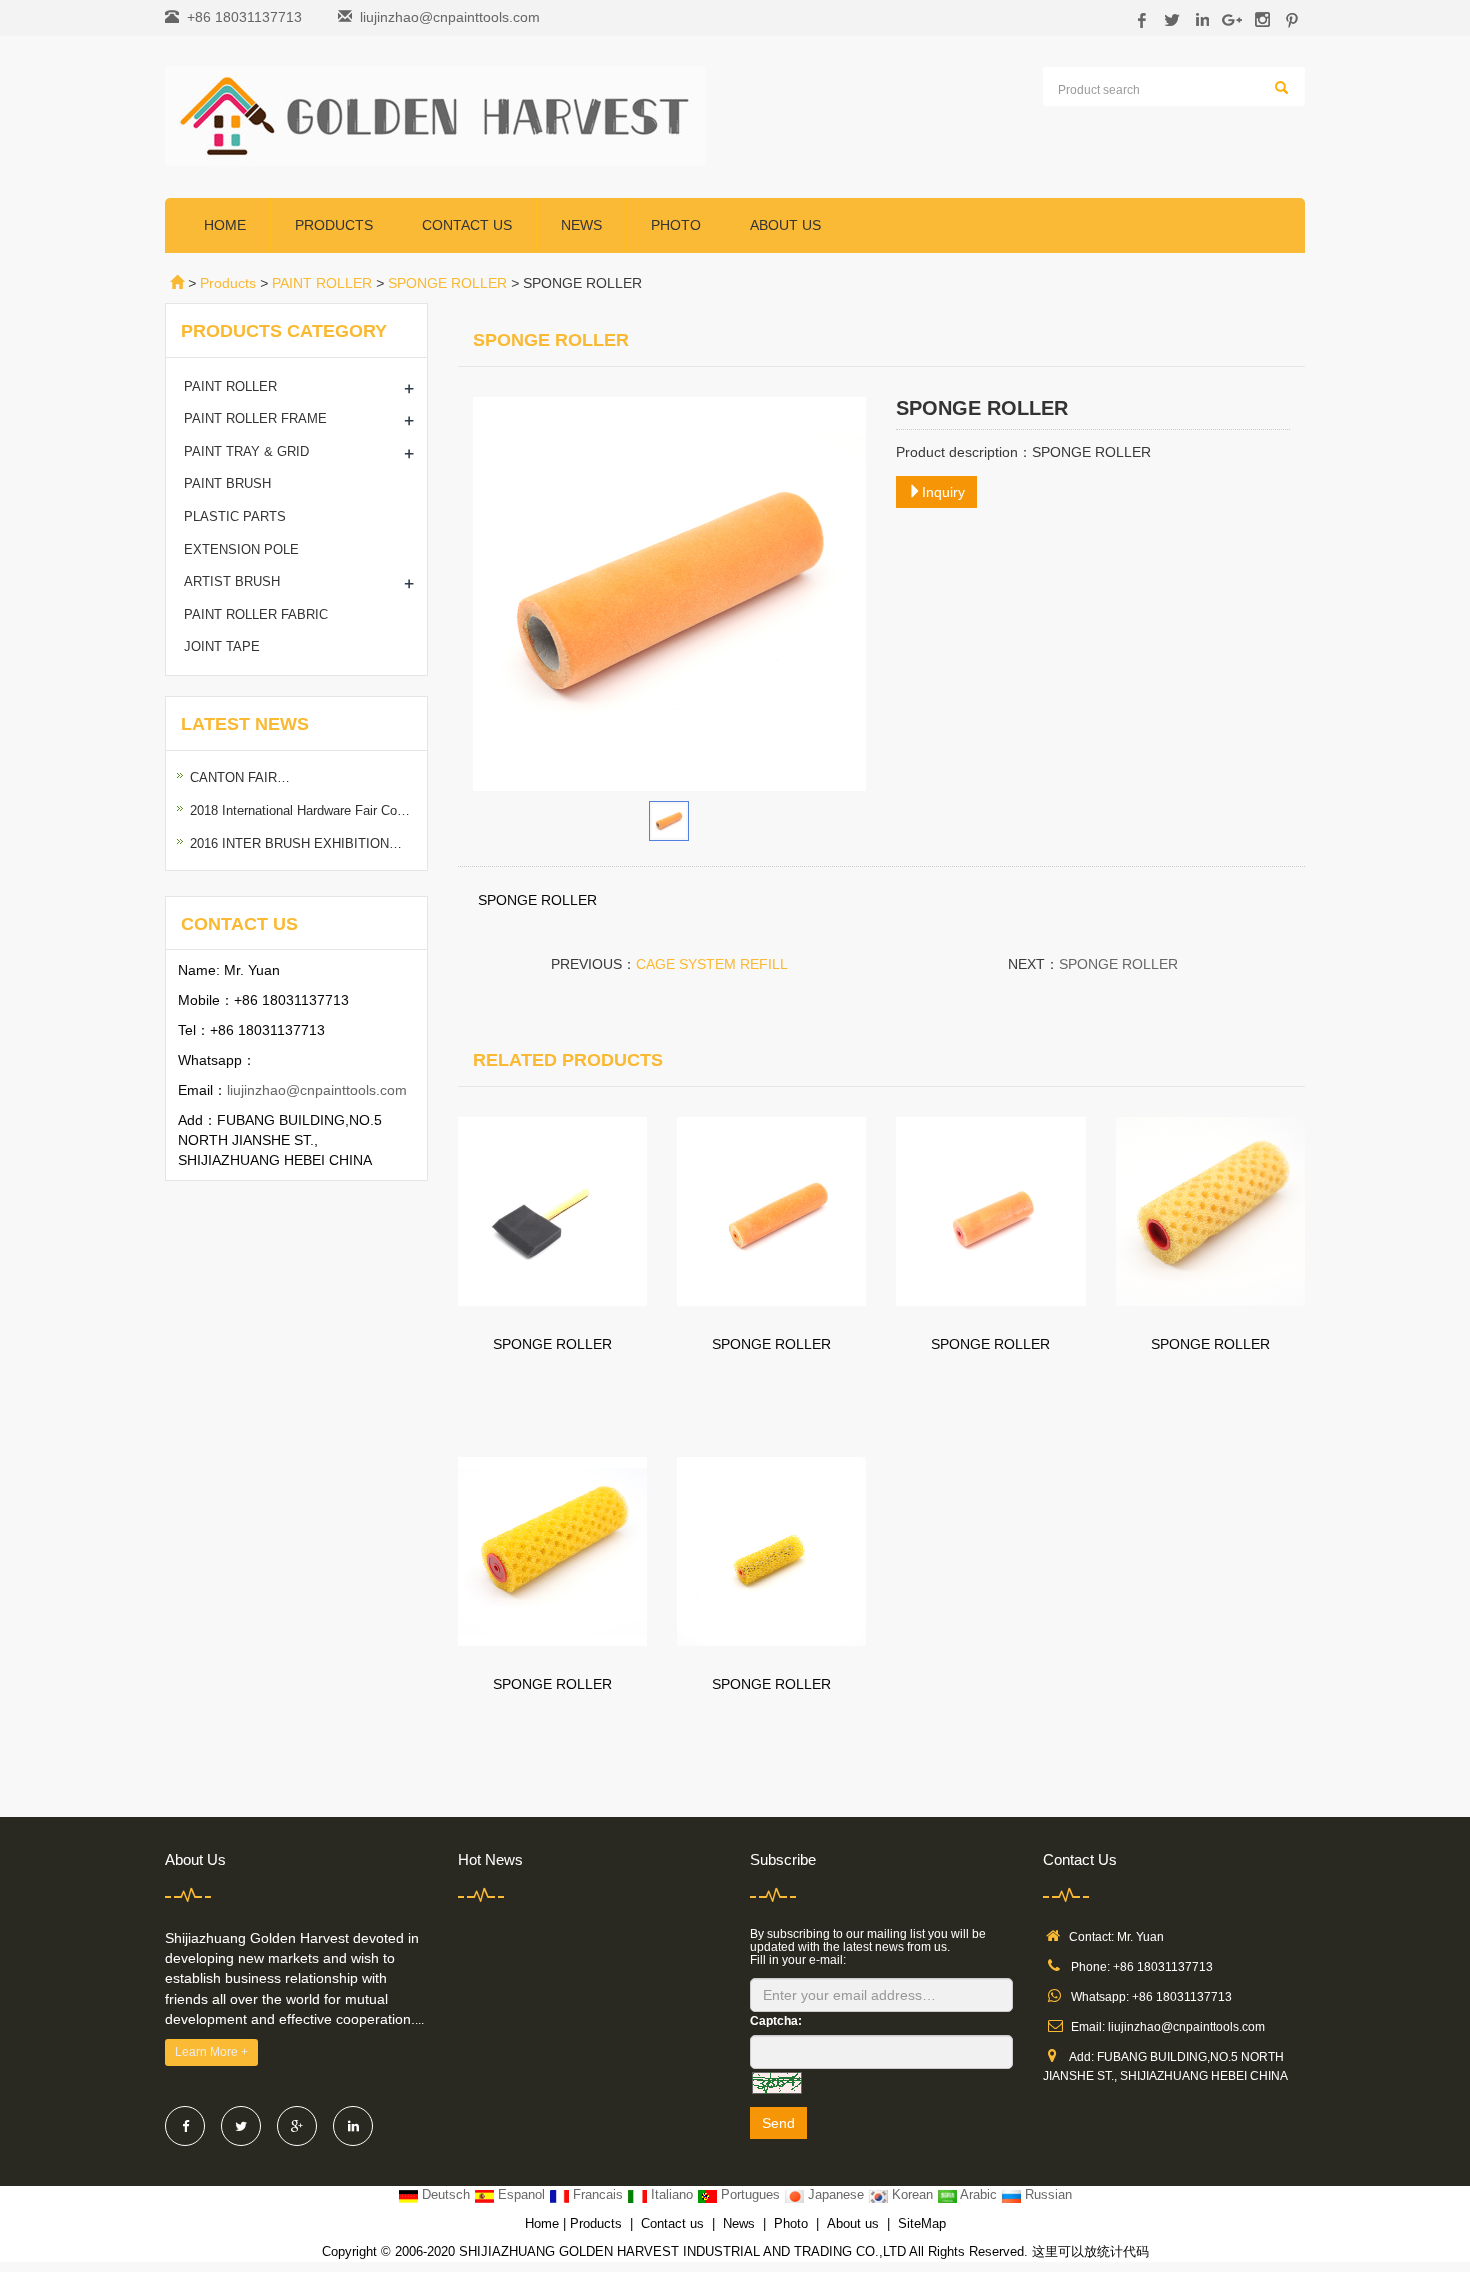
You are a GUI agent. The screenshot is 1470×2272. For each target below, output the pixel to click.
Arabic (979, 2194)
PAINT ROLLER (322, 283)
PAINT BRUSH (227, 483)
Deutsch (446, 2194)
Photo (676, 225)
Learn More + (211, 2052)
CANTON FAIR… (240, 777)
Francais (598, 2194)
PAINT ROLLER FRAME (255, 418)
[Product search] (1281, 87)
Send (778, 2123)
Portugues (750, 2194)
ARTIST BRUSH (232, 581)
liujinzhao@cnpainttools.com (450, 17)
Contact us (467, 225)
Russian (1046, 2194)
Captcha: (776, 2021)
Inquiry (943, 492)
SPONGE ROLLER (447, 283)
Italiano (672, 2194)
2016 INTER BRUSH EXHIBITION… (296, 843)
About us (785, 225)
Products (334, 225)
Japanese (836, 2194)
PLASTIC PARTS (235, 516)
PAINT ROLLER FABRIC (256, 614)
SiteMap (922, 2223)
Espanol (521, 2194)
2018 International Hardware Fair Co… (300, 810)
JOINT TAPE (222, 646)
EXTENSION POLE (241, 549)
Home (225, 225)
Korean (912, 2194)
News (581, 225)
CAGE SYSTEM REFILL (712, 964)
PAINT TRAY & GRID (246, 451)
